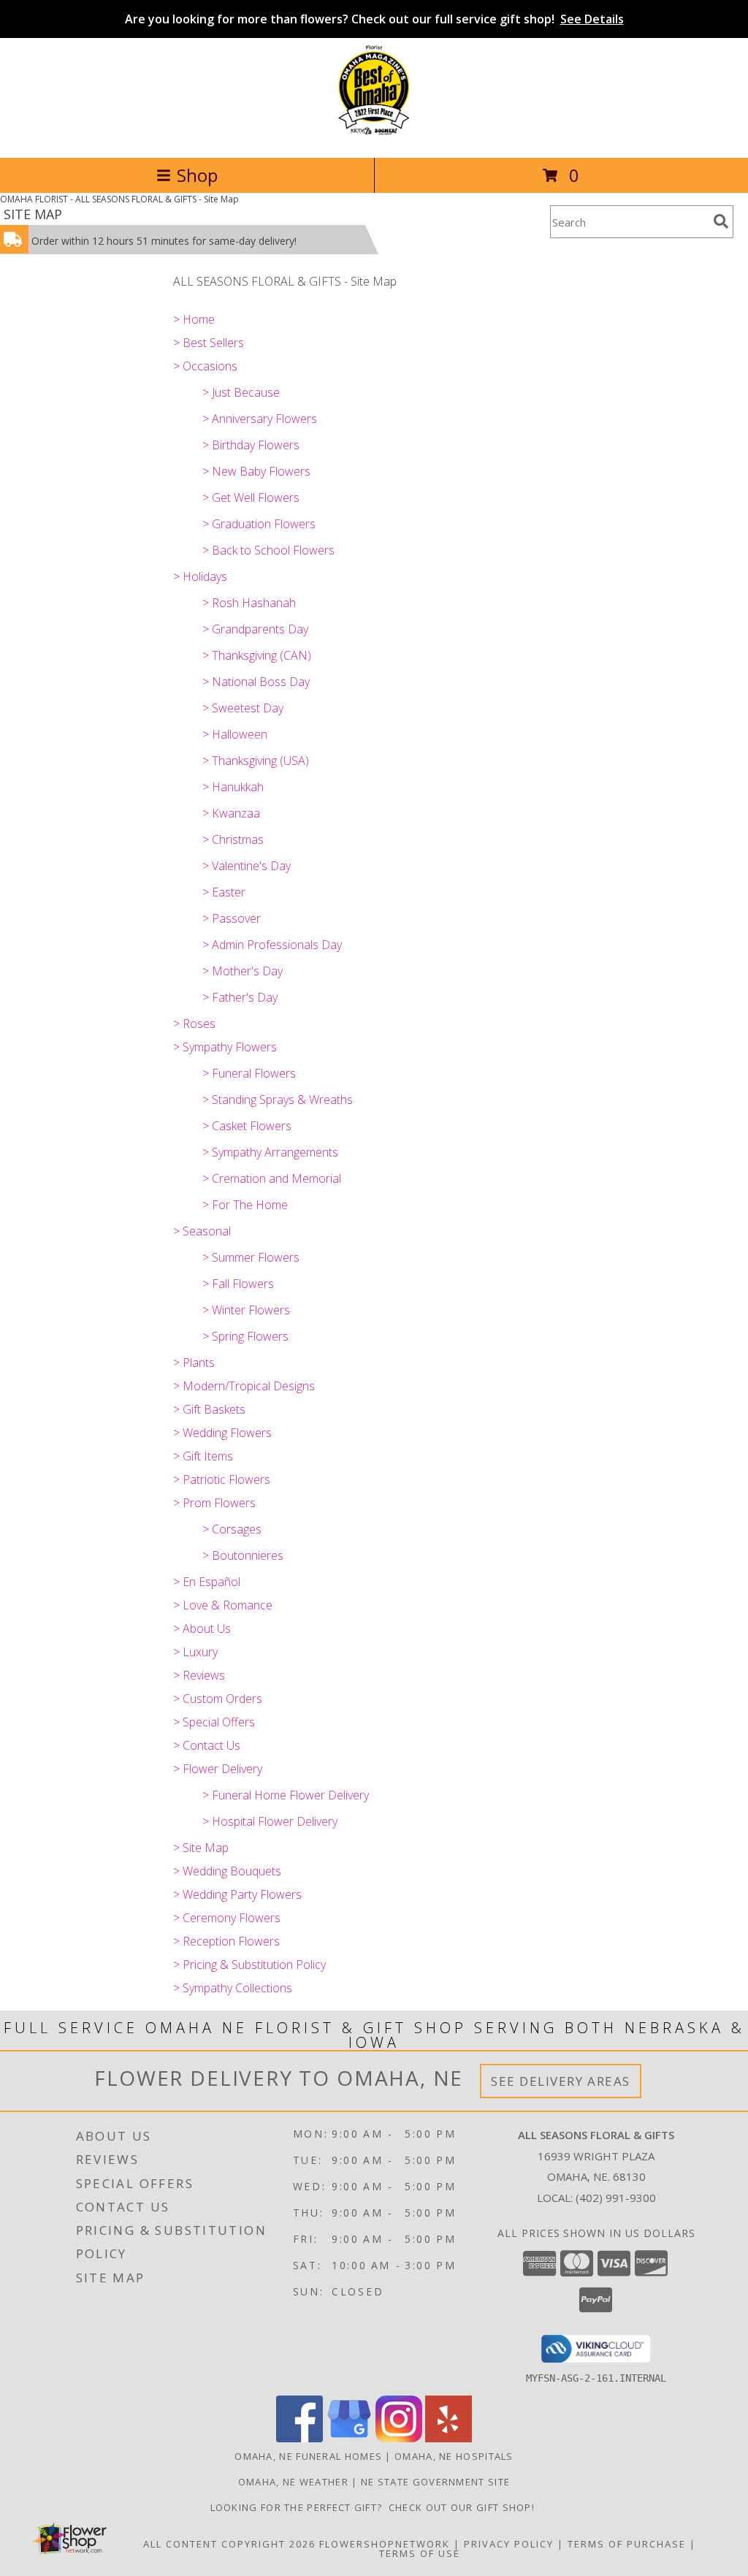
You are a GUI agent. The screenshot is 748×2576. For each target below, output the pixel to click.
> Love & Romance (223, 1605)
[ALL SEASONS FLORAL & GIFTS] (374, 136)
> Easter (224, 892)
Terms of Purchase (627, 2544)
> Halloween (235, 734)
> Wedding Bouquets (227, 1871)
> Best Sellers (209, 343)
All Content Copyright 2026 (229, 2544)
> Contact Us (207, 1745)
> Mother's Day (243, 971)
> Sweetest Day (243, 708)
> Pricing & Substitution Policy (249, 1965)
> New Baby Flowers (256, 471)
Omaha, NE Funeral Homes (308, 2456)
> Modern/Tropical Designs (244, 1386)
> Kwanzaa (231, 813)
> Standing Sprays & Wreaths (278, 1100)
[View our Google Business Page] (349, 2438)
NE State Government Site (435, 2482)
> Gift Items (203, 1456)
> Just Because (241, 392)
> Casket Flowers (247, 1126)
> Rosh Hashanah (249, 603)
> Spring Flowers (245, 1336)
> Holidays (200, 576)
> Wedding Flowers (222, 1433)
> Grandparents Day (255, 629)
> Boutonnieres (243, 1555)
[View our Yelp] (449, 2438)
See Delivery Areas (561, 2081)
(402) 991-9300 (616, 2198)
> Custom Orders (218, 1699)
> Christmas (233, 839)
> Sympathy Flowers (225, 1047)
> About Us (202, 1628)
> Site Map (201, 1848)
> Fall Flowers (238, 1284)
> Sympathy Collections (233, 1988)
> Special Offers (214, 1722)
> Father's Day (240, 997)
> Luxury (195, 1652)
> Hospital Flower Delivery (270, 1821)
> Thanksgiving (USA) (256, 761)
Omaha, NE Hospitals (454, 2456)
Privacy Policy (509, 2544)
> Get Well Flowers (251, 498)
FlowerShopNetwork (385, 2544)
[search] (721, 221)
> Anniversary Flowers (260, 419)
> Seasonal (202, 1231)
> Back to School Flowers (268, 550)
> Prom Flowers (214, 1503)
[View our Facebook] (299, 2438)
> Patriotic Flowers (222, 1479)
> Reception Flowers (226, 1941)
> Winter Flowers (246, 1310)
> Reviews (199, 1675)
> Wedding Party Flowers (237, 1894)
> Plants (194, 1363)
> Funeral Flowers (249, 1073)
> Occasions (205, 366)
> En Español (207, 1582)
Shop (197, 175)
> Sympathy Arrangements (270, 1152)
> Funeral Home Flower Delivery (286, 1795)
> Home (194, 319)
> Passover (232, 918)
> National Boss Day (256, 682)
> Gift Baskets (209, 1409)
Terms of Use (420, 2553)
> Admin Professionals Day (272, 945)
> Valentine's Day (247, 866)
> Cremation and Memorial (272, 1178)
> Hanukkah (233, 787)
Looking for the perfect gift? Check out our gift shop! (374, 2507)
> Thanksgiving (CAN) (257, 655)
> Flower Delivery (218, 1769)
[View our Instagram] (399, 2438)
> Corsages (232, 1529)
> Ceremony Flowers (227, 1918)
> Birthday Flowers (251, 445)
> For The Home (245, 1205)
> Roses (194, 1024)
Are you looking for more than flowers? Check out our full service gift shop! (374, 19)
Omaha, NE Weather (293, 2482)
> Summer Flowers (251, 1257)
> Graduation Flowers (259, 524)
